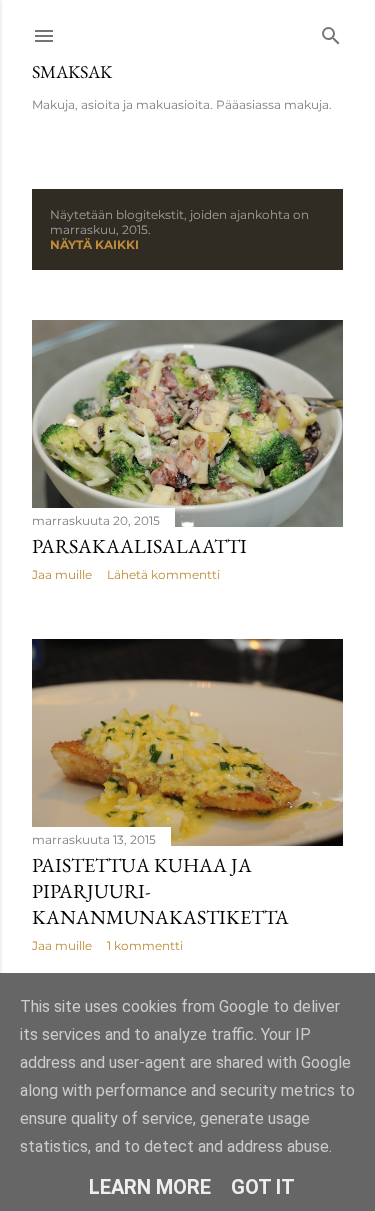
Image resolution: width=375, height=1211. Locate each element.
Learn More (150, 1187)
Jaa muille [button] (62, 574)
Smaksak (72, 71)
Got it (263, 1187)
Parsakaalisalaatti (139, 546)
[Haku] (331, 31)
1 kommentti (145, 945)
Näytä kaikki (94, 244)
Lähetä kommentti (163, 574)
